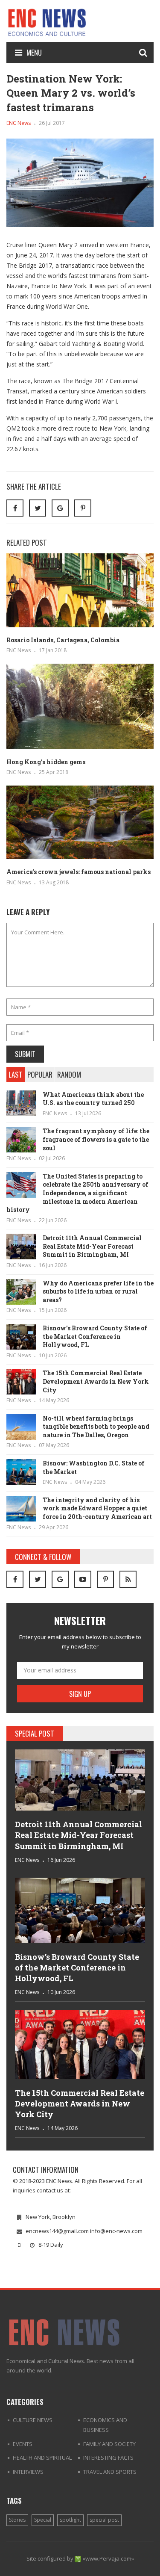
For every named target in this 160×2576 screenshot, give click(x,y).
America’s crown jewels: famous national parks (79, 872)
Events (23, 2444)
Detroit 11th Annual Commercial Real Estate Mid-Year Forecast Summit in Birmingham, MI (92, 1246)
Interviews (28, 2472)
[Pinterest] (83, 508)
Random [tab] (69, 1074)
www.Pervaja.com (108, 2558)
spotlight (70, 2520)
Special (43, 2520)
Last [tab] (16, 1074)
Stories (17, 2520)
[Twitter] (38, 1579)
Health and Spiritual (42, 2458)
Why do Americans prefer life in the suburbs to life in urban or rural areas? (98, 1291)
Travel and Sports (110, 2472)
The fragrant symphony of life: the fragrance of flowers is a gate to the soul (96, 1139)
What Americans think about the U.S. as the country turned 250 (93, 1099)
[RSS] (128, 1579)
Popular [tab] (40, 1074)
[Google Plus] (60, 1579)
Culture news (33, 2420)
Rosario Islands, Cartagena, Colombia (63, 640)
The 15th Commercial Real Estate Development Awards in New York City (96, 1381)
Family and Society (109, 2444)
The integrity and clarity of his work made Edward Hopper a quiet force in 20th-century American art (97, 1508)
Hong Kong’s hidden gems (46, 762)
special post (104, 2520)
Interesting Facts (108, 2458)
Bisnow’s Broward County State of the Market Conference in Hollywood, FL (95, 1336)
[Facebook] (15, 1579)
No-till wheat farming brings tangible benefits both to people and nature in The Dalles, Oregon (96, 1427)
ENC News (19, 123)
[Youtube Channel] (83, 1579)
